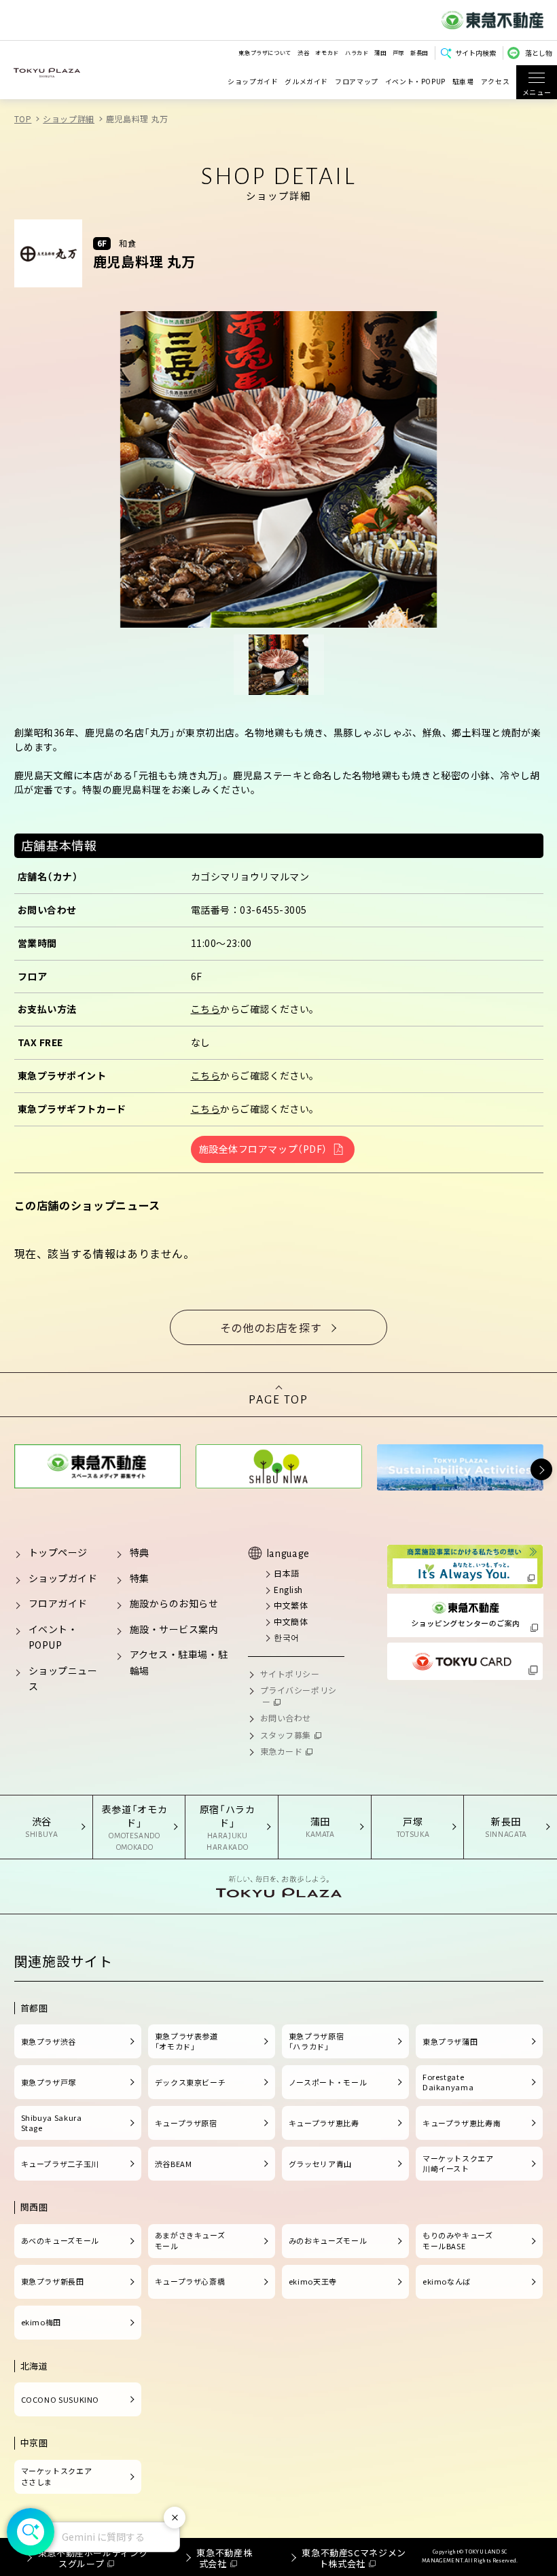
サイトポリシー (290, 1674)
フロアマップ (357, 82)
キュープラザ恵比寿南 (462, 2123)
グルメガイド (306, 82)
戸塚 (398, 52)
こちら (206, 1009)
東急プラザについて (265, 52)
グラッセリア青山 (320, 2164)
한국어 (287, 1637)
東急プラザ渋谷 (49, 2041)
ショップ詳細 (69, 119)
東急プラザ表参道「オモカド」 (186, 2041)
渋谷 (303, 52)
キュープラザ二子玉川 (60, 2164)
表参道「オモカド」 (134, 1827)
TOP (23, 119)
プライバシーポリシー (299, 1696)
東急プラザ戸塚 (49, 2082)
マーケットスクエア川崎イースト (458, 2164)
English (288, 1589)
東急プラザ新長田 (53, 2281)
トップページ (58, 1552)
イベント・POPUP (415, 82)
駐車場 (463, 82)
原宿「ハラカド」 (228, 1827)
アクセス (496, 82)
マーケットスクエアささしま (57, 2476)
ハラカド (357, 52)
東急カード (282, 1751)
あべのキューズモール (60, 2240)
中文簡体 (291, 1621)
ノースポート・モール (328, 2082)
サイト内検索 (475, 53)
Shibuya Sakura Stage (52, 2123)
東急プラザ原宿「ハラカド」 (316, 2041)
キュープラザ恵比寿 (324, 2123)
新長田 (419, 52)
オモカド (327, 52)
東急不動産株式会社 (224, 2558)
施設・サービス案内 (174, 1629)
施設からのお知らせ (174, 1603)
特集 (140, 1578)
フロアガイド (58, 1603)
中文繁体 (291, 1605)
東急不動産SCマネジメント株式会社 (354, 2558)
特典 (140, 1552)
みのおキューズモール (328, 2240)
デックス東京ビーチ (191, 2082)
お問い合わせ (286, 1718)
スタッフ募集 (286, 1735)
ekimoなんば (447, 2281)
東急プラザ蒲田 (450, 2041)
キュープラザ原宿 (186, 2123)
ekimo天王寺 (313, 2281)
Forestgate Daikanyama (448, 2082)
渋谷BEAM (174, 2164)
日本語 (287, 1573)
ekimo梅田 (41, 2322)
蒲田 (380, 52)
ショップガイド (253, 82)
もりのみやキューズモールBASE (458, 2240)
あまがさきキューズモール (190, 2240)
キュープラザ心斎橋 (190, 2281)
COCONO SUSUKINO (60, 2399)
